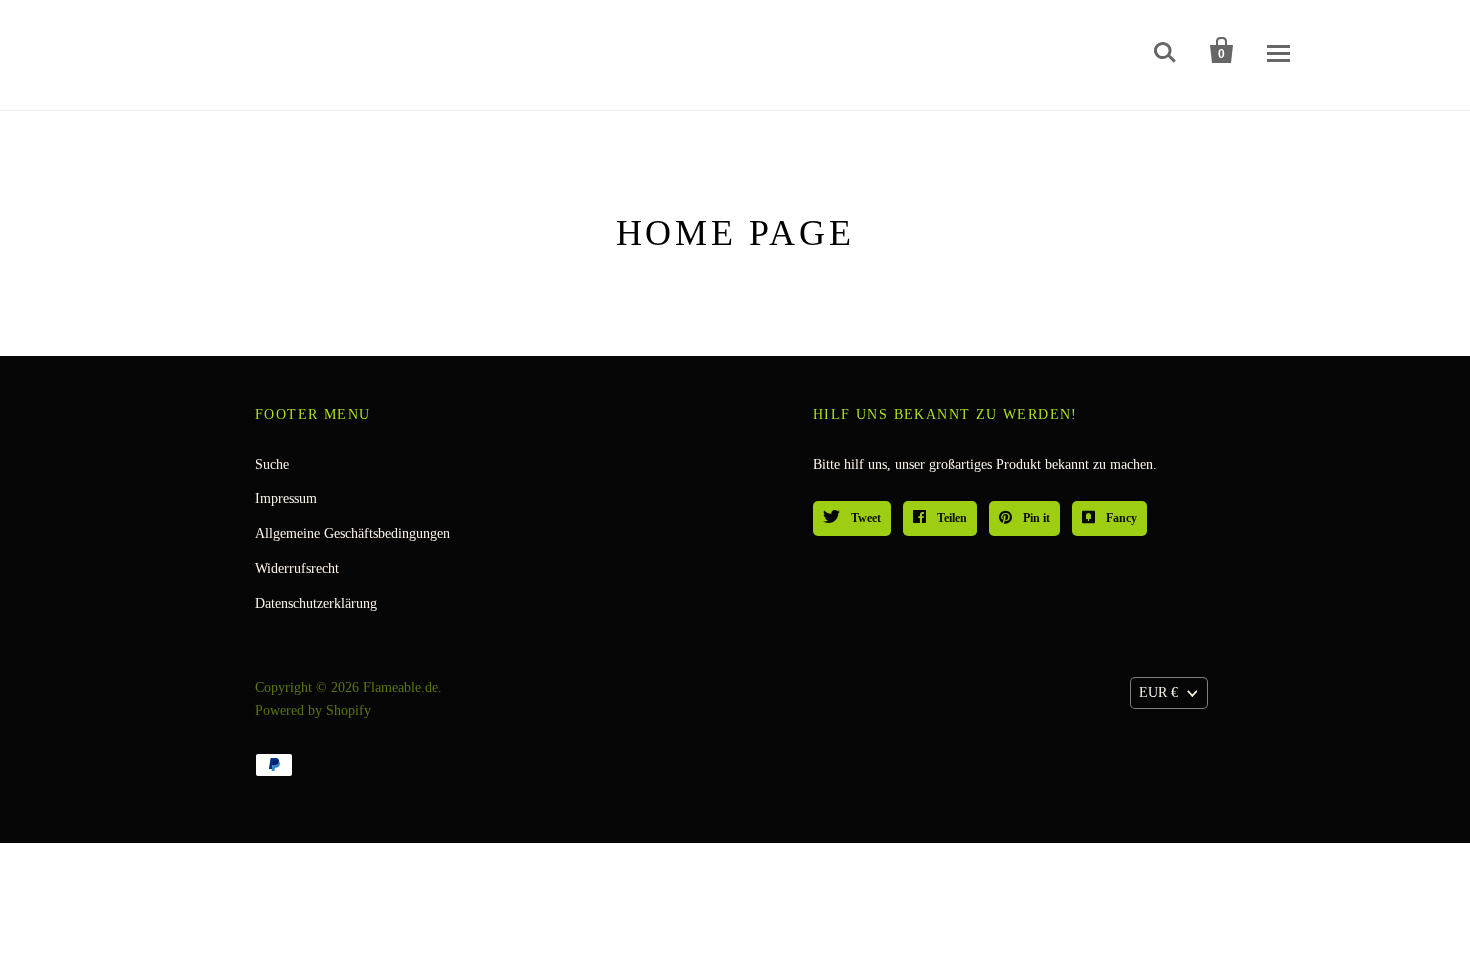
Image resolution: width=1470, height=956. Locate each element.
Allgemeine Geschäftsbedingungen (352, 533)
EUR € (1158, 692)
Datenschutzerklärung (316, 603)
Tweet (864, 518)
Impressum (286, 498)
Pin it (1035, 518)
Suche (272, 464)
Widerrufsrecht (297, 568)
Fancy (1120, 518)
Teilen (950, 518)
